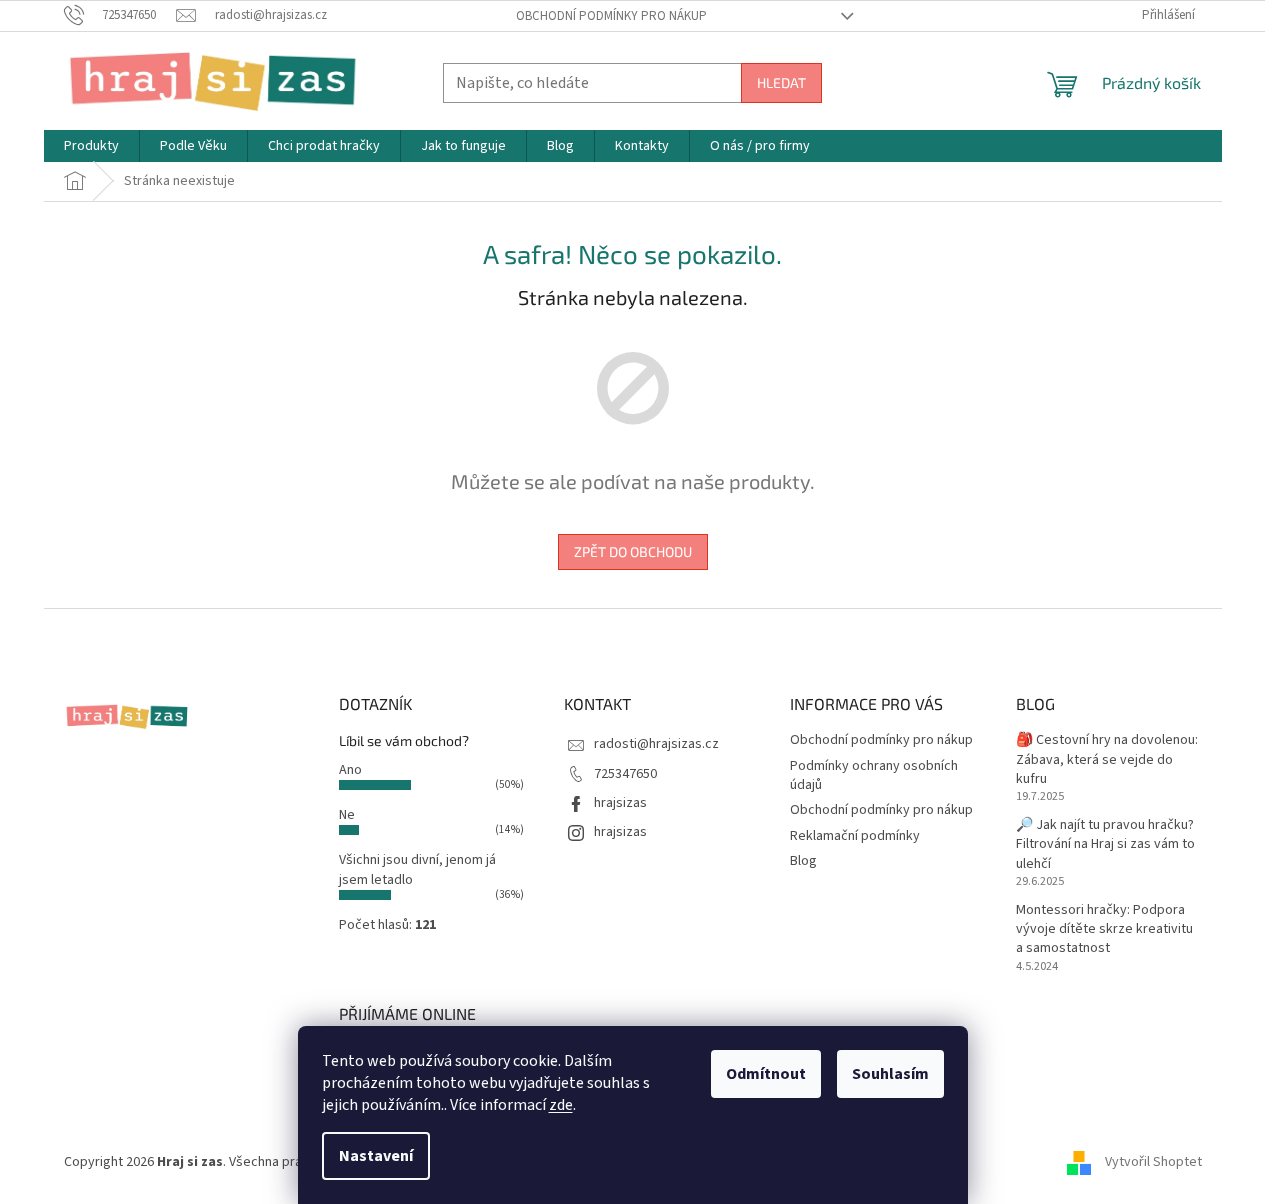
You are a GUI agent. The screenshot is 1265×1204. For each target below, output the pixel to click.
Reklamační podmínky (855, 836)
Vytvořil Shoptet (1153, 1162)
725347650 (625, 774)
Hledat (781, 82)
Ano (350, 770)
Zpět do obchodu (633, 551)
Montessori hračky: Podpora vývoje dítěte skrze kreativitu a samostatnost (1104, 930)
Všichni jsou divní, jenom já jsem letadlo (417, 869)
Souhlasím (890, 1074)
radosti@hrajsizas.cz (656, 744)
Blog (803, 861)
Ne (347, 815)
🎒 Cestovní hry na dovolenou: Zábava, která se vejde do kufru (1107, 760)
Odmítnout (766, 1074)
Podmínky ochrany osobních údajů (874, 775)
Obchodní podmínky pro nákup (611, 16)
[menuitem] (91, 146)
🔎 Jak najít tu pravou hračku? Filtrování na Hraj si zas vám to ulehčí (1105, 845)
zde (561, 1105)
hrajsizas (620, 803)
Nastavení (376, 1156)
